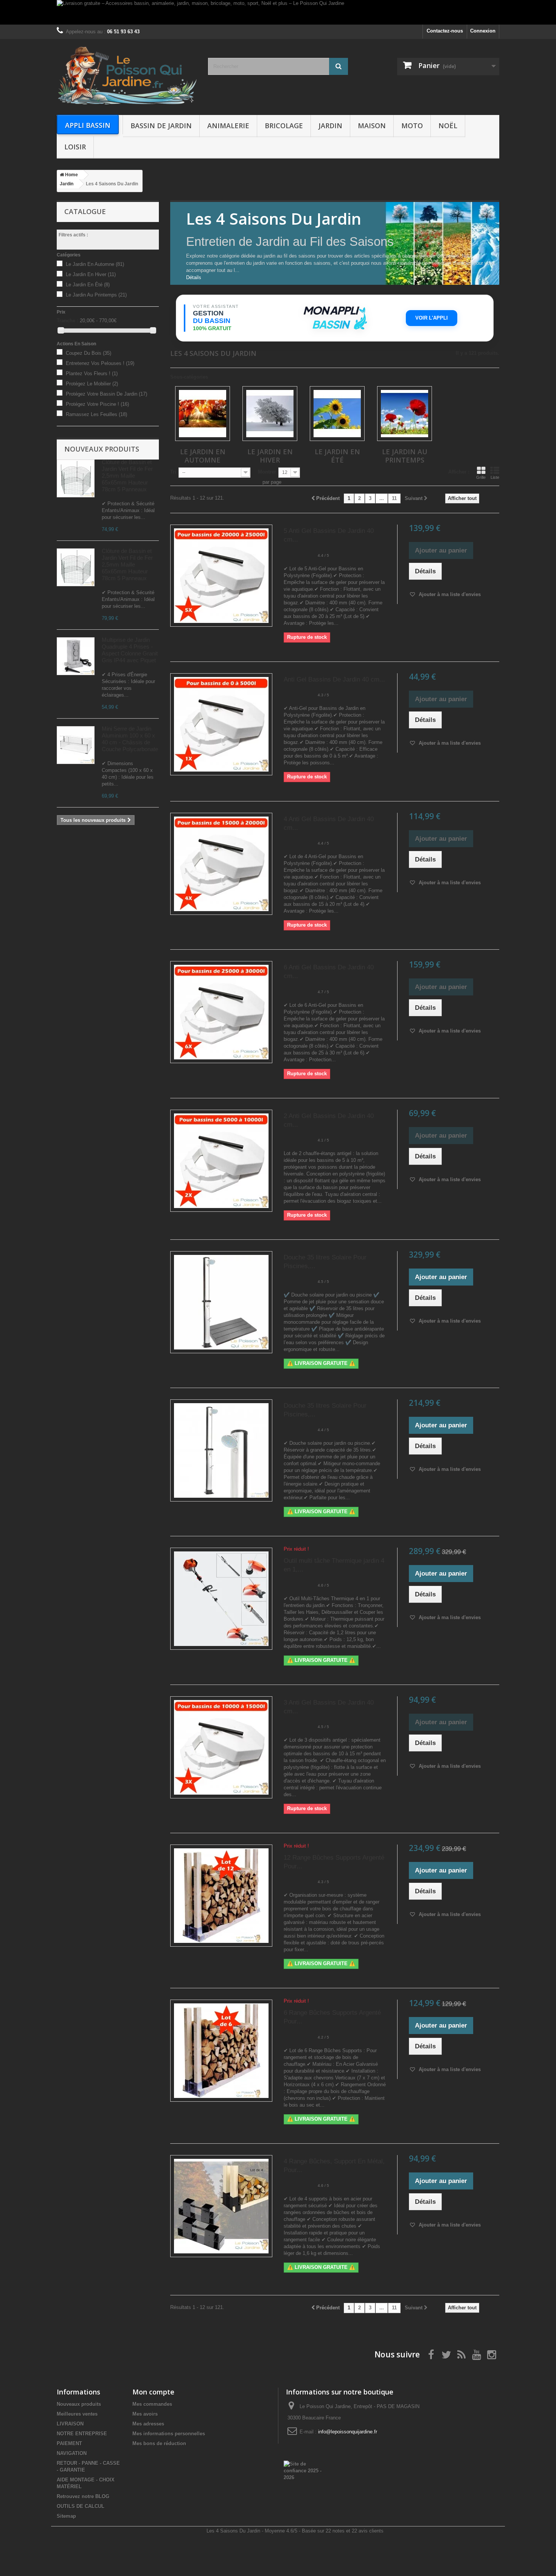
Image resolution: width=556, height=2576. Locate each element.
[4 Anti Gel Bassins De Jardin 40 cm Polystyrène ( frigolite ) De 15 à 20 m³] (221, 864)
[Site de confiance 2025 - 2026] (303, 2470)
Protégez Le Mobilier (92, 384)
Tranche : (68, 321)
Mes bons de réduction (159, 2443)
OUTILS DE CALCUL (81, 2506)
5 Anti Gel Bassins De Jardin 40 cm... (329, 535)
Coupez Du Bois (89, 353)
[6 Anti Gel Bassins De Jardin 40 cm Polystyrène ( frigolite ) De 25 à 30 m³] (221, 1012)
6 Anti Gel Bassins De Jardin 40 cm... (329, 972)
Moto (412, 126)
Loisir (75, 147)
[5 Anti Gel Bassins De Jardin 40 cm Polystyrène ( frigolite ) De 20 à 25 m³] (221, 576)
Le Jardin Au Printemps (96, 295)
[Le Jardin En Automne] (203, 414)
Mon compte (153, 2392)
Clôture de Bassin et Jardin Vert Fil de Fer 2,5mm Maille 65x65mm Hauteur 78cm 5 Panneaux (127, 476)
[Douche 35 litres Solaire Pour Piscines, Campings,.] (221, 1450)
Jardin (330, 126)
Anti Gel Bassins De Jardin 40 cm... (334, 679)
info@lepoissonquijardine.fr (348, 2432)
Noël (448, 126)
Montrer (267, 472)
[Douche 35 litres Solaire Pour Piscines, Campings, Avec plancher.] (221, 1302)
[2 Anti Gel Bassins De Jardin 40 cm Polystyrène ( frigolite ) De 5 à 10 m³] (221, 1161)
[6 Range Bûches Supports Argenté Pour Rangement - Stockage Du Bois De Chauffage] (221, 2051)
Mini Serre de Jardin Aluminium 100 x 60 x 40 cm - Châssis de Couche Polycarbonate (130, 739)
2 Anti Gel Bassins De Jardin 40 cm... (329, 1120)
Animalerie (228, 126)
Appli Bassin (88, 125)
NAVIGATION (72, 2453)
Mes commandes (152, 2404)
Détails (194, 277)
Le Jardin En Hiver (91, 274)
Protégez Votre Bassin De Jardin (106, 394)
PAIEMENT (69, 2443)
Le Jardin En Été (88, 285)
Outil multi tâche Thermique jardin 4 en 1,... (334, 1565)
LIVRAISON (70, 2424)
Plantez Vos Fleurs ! (92, 373)
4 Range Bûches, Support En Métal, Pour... (334, 2166)
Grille (481, 477)
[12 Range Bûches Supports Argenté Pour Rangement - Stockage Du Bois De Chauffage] (221, 1896)
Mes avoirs (145, 2414)
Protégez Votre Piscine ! (97, 404)
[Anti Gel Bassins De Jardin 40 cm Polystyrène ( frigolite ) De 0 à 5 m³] (221, 724)
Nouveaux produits (102, 449)
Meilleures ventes (77, 2414)
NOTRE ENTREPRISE (82, 2434)
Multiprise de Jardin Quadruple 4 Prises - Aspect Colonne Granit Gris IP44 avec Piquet (130, 650)
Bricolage (284, 126)
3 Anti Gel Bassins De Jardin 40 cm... (329, 1707)
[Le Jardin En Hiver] (270, 414)
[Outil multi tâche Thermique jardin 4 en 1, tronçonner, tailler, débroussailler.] (221, 1599)
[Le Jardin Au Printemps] (405, 414)
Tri (173, 472)
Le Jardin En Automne (95, 264)
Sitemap (66, 2516)
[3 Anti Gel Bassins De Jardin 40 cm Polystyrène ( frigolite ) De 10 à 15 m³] (221, 1747)
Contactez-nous (445, 31)
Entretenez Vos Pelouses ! (100, 363)
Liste (495, 477)
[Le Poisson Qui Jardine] (127, 75)
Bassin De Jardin (161, 126)
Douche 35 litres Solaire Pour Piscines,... (325, 1262)
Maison (372, 126)
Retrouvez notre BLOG (83, 2496)
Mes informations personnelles (169, 2434)
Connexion (483, 31)
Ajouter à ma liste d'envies (449, 594)
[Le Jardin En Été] (337, 414)
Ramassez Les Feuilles (96, 414)
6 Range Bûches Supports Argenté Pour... (332, 2017)
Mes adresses (148, 2424)
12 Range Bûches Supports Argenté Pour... (334, 1862)
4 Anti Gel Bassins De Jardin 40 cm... (329, 823)
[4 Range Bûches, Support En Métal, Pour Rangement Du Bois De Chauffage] (221, 2206)
